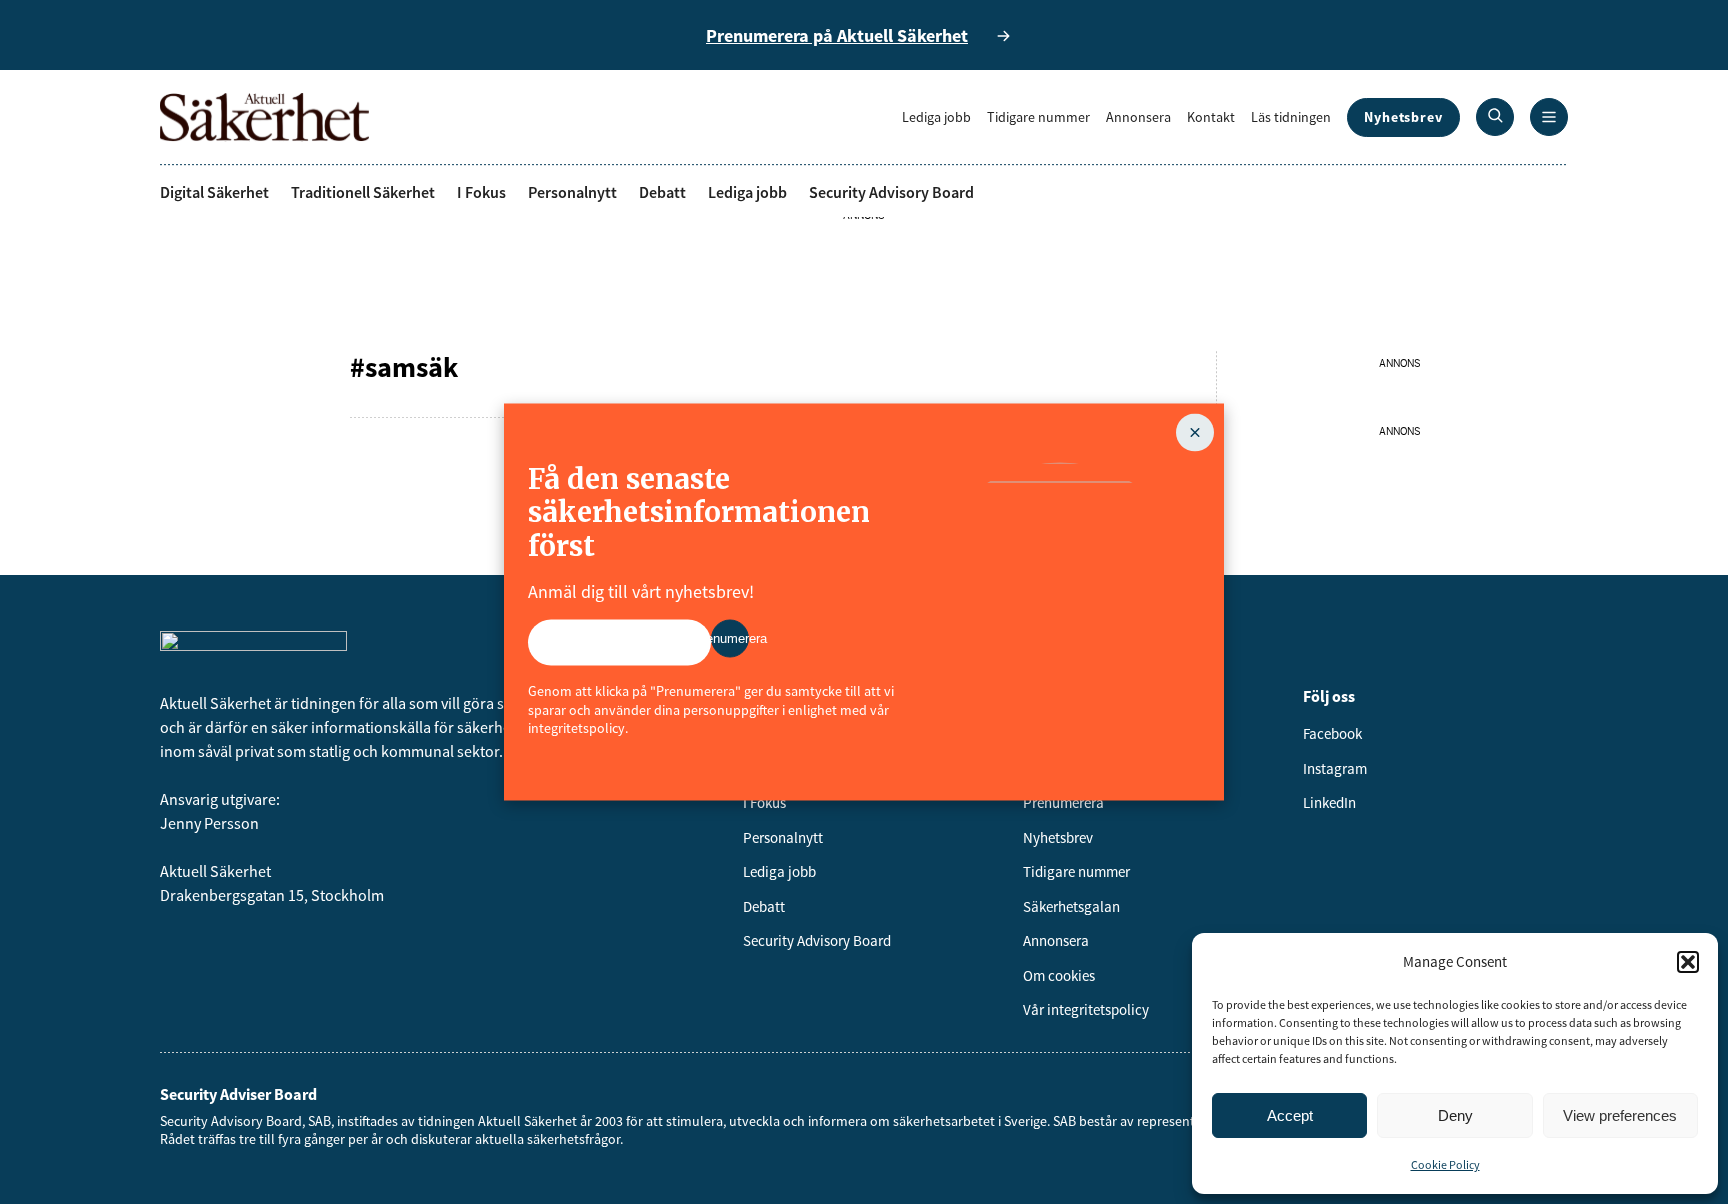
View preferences (1620, 1115)
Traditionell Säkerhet (363, 192)
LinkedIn (1329, 802)
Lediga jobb (936, 117)
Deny (1455, 1115)
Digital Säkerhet (214, 192)
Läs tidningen (1291, 117)
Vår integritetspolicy (1086, 1009)
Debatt (662, 192)
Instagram (1335, 768)
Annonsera (1138, 117)
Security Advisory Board (891, 192)
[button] (1688, 962)
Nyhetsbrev (1403, 117)
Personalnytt (572, 192)
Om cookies (1059, 975)
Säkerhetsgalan (1071, 906)
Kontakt (1211, 117)
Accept (1290, 1115)
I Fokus (481, 192)
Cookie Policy (1445, 1164)
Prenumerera (1063, 802)
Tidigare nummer (1038, 117)
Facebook (1332, 733)
